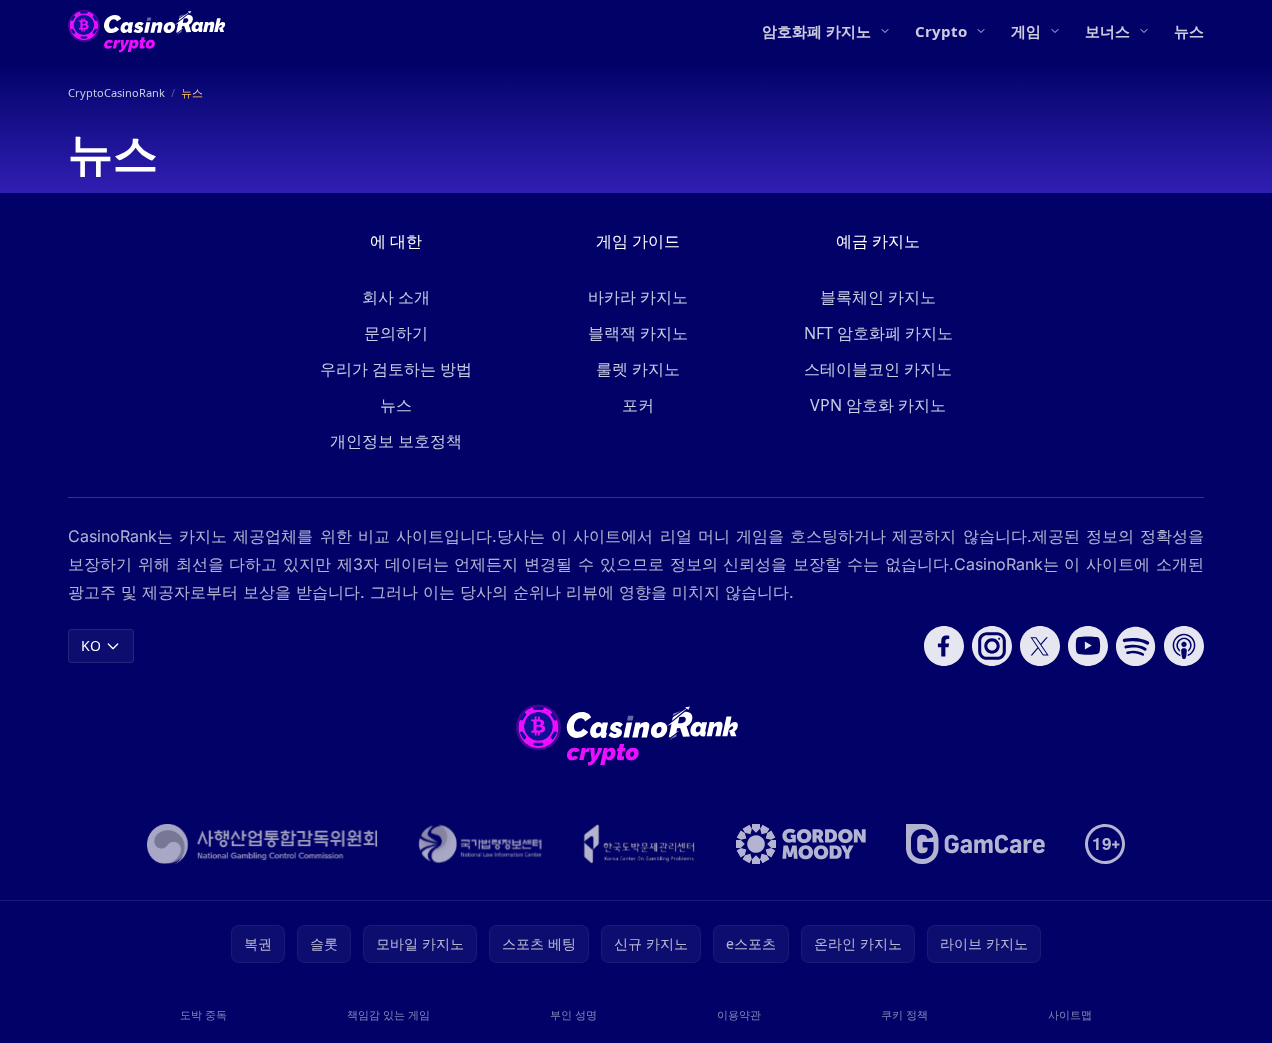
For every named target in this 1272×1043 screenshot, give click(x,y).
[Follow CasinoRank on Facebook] (944, 646)
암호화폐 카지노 (816, 31)
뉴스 (1189, 31)
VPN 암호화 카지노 (878, 405)
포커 (638, 405)
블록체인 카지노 (878, 297)
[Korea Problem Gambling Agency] (639, 844)
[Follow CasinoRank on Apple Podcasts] (1184, 646)
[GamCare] (975, 844)
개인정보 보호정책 (396, 441)
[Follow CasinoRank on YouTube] (1088, 646)
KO (91, 645)
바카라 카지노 (638, 297)
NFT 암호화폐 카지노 (878, 333)
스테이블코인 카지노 (878, 369)
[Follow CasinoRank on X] (1040, 646)
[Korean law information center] (480, 844)
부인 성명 (573, 1014)
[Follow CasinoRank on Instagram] (992, 646)
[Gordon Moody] (801, 844)
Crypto (941, 31)
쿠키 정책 (904, 1014)
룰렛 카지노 (638, 369)
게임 (1026, 31)
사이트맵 (1070, 1014)
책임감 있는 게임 (388, 1014)
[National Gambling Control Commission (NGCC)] (262, 844)
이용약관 (739, 1014)
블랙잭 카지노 (638, 333)
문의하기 (396, 333)
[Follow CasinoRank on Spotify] (1136, 646)
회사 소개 (396, 297)
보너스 (1107, 31)
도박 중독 (203, 1014)
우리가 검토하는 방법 (396, 369)
